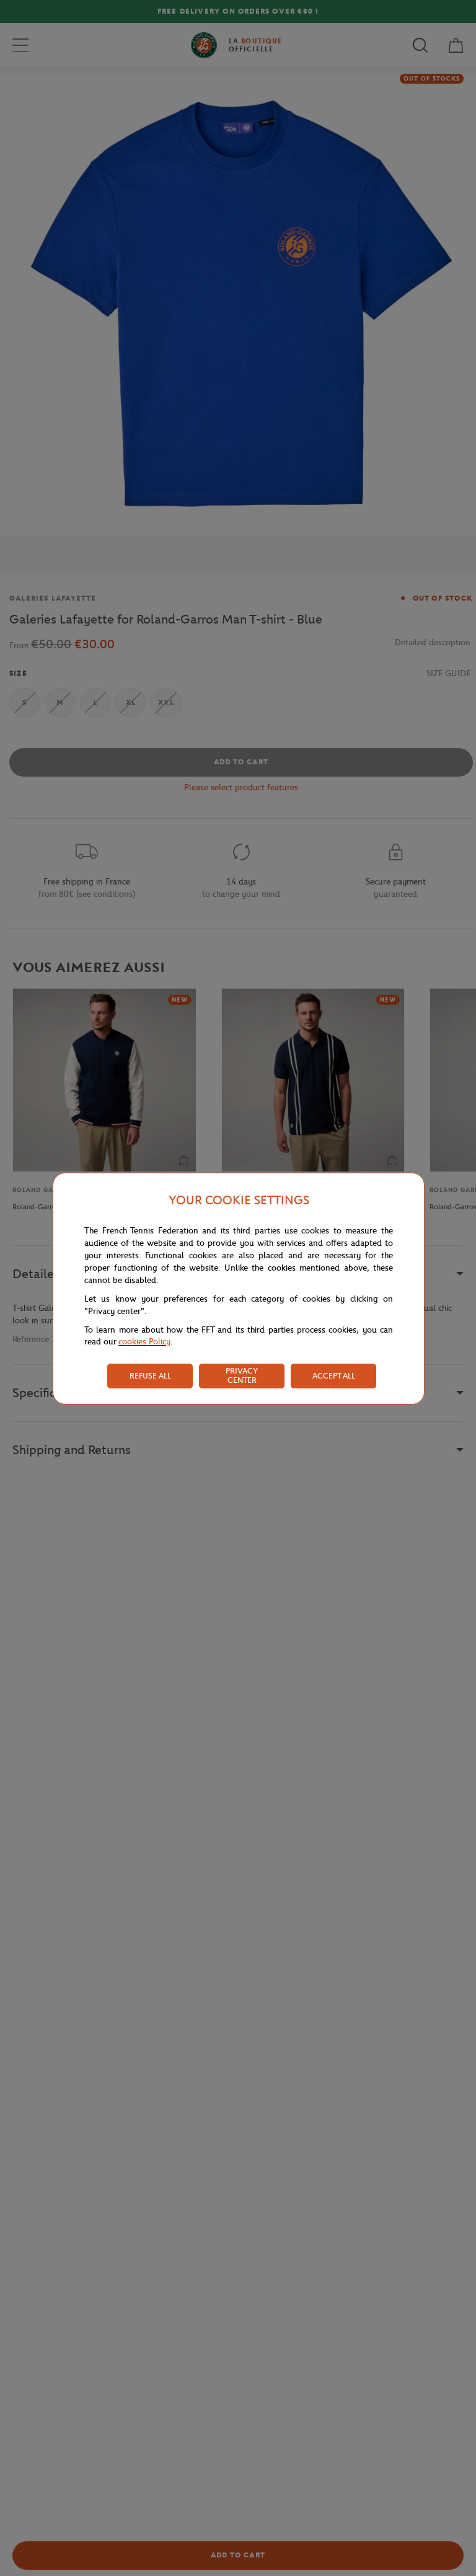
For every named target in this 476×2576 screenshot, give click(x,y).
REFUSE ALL (150, 1376)
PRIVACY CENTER (242, 1375)
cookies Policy (144, 1342)
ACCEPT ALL (334, 1376)
